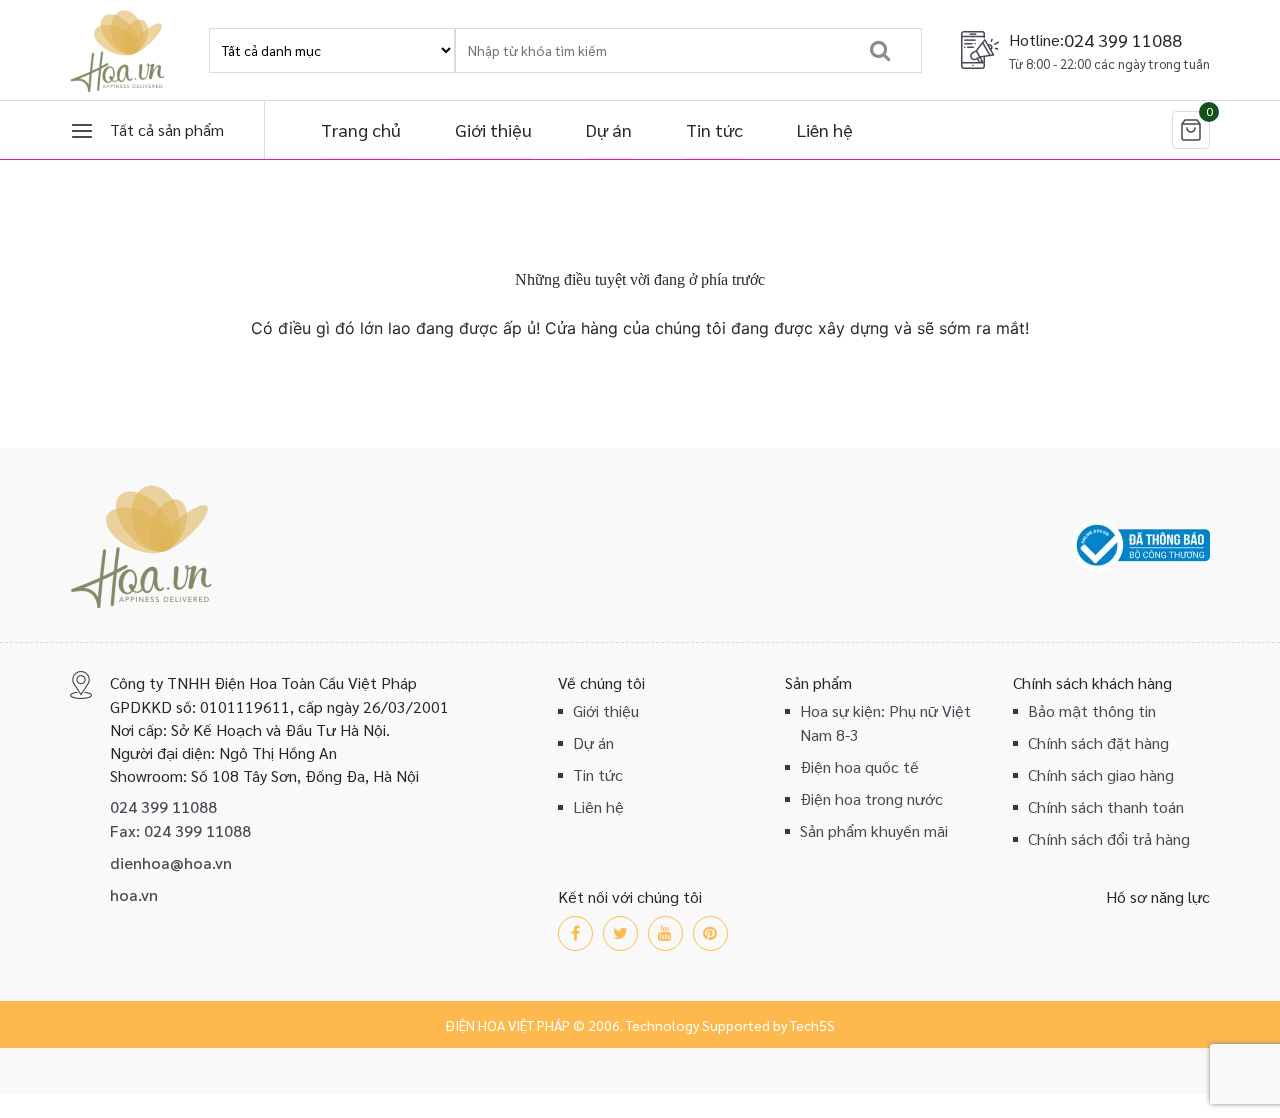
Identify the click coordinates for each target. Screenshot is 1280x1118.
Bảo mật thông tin (1092, 710)
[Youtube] (665, 933)
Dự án (609, 129)
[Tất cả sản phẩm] (82, 130)
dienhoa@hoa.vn (171, 862)
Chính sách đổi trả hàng (1109, 838)
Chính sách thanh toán (1106, 806)
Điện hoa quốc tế (859, 766)
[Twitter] (620, 933)
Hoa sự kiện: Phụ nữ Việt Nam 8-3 (885, 722)
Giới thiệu (493, 129)
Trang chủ (361, 129)
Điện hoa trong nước (871, 798)
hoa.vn (134, 894)
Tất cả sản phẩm (167, 129)
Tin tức (714, 129)
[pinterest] (710, 933)
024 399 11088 (1123, 39)
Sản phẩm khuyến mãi (874, 830)
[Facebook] (575, 933)
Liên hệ (825, 129)
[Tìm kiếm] (879, 50)
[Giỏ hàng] (1191, 130)
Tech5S (812, 1025)
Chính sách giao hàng (1101, 774)
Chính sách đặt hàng (1098, 742)
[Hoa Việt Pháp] (120, 50)
